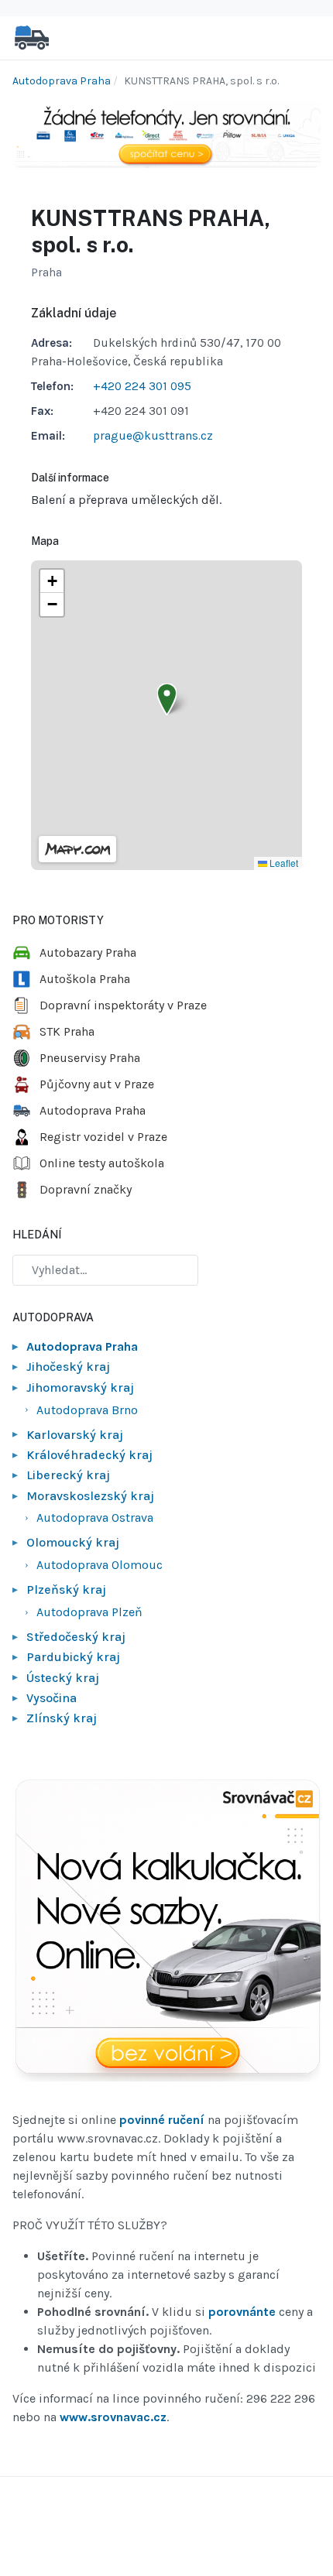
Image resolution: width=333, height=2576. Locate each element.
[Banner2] (166, 1931)
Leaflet (283, 863)
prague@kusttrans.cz (153, 436)
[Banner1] (166, 134)
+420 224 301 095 (142, 386)
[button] (167, 699)
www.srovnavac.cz (113, 2417)
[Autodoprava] (32, 37)
